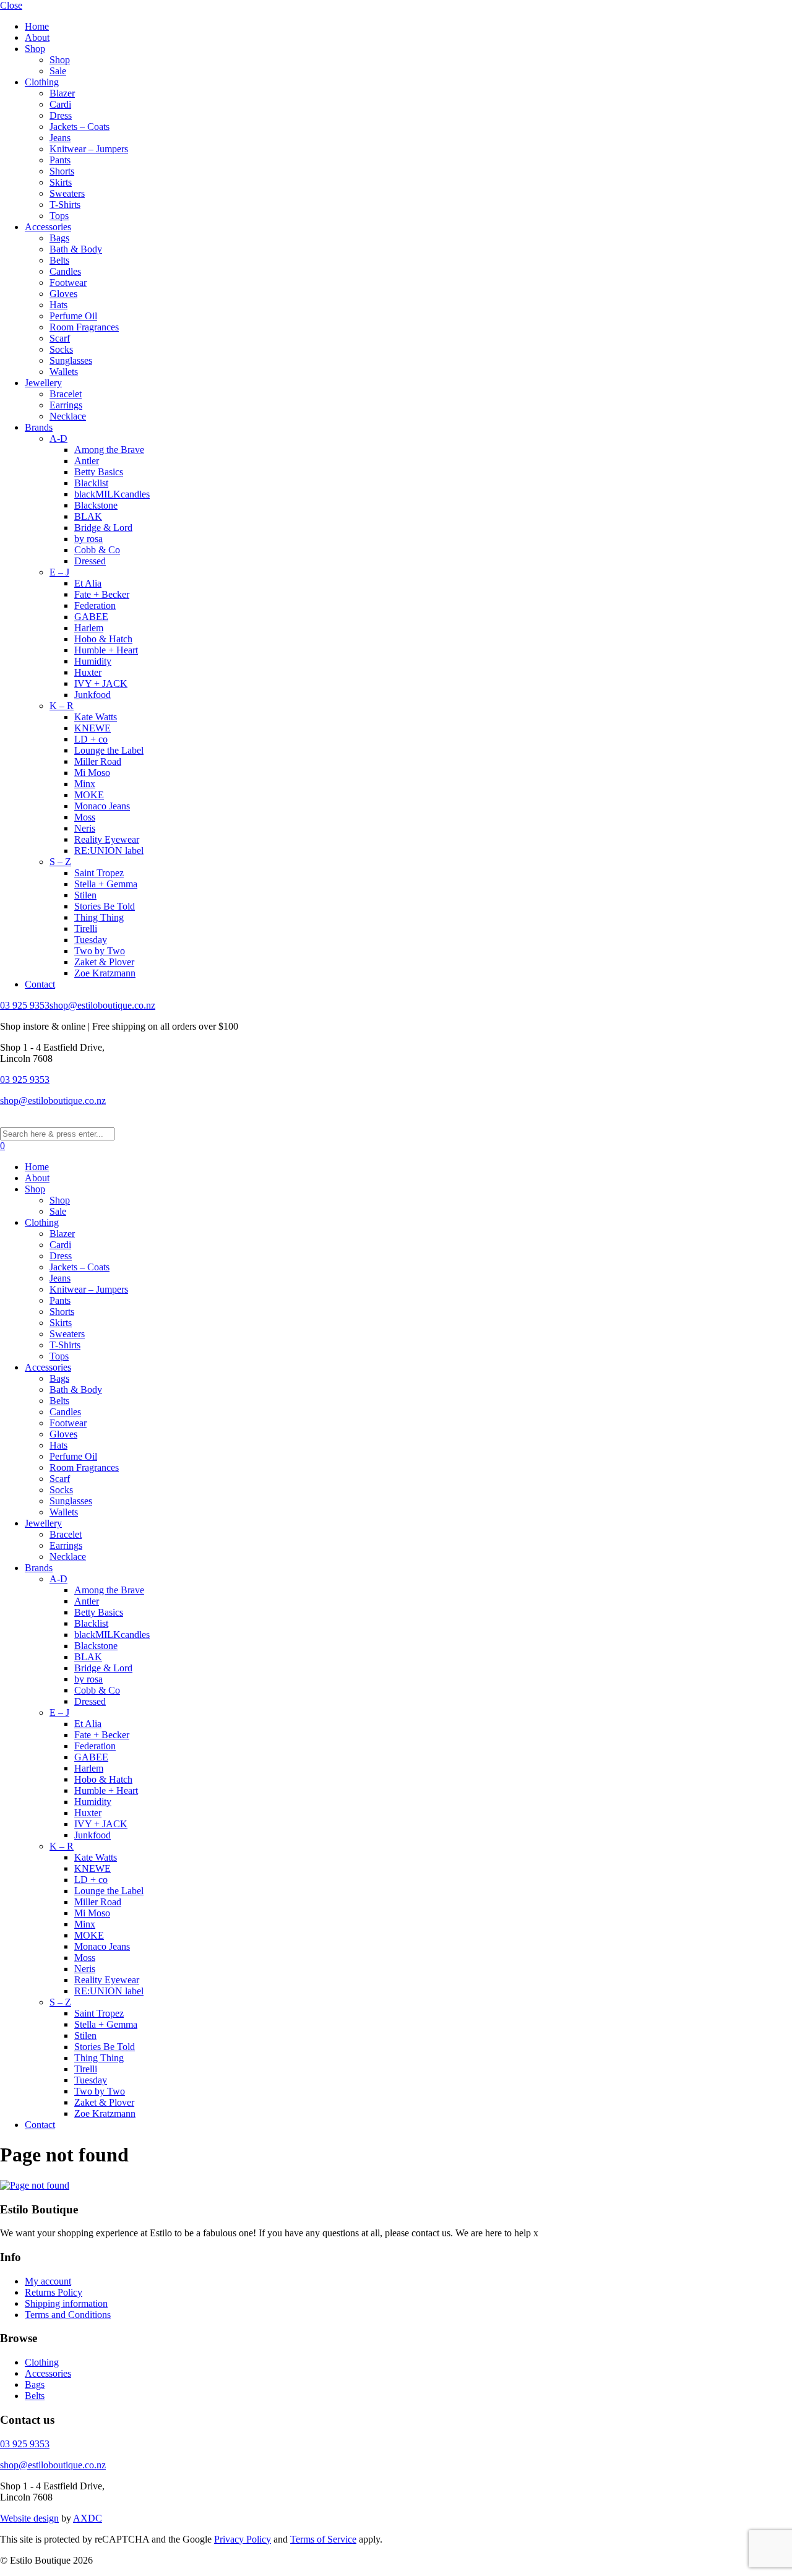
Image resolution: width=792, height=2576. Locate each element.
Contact (40, 984)
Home (37, 26)
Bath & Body (76, 249)
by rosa (88, 539)
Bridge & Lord (103, 528)
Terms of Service (323, 2539)
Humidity (93, 661)
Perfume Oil (73, 316)
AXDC (88, 2518)
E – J (59, 572)
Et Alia (88, 583)
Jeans (60, 138)
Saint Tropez (99, 873)
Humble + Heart (106, 650)
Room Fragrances (84, 327)
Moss (85, 817)
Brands (39, 427)
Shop (35, 49)
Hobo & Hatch (103, 639)
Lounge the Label (109, 750)
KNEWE (93, 728)
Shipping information (66, 2303)
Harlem (89, 628)
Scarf (60, 338)
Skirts (61, 182)
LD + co (91, 739)
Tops (59, 216)
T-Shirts (65, 205)
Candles (65, 271)
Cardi (60, 104)
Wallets (64, 372)
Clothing (42, 82)
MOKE (89, 795)
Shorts (62, 171)
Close (11, 5)
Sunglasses (71, 360)
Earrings (66, 405)
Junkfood (93, 695)
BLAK (88, 516)
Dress (61, 115)
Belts (59, 260)
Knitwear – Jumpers (89, 149)
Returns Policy (54, 2292)
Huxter (88, 672)
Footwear (68, 282)
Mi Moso (92, 773)
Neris (85, 828)
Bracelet (66, 394)
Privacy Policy (243, 2539)
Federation (95, 605)
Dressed (90, 561)
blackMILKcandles (112, 494)
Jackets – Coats (80, 127)
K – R (62, 706)
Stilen (85, 895)
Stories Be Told (105, 906)
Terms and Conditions (68, 2315)
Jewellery (43, 383)
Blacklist (91, 483)
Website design (29, 2518)
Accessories (48, 227)
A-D (58, 438)
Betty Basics (99, 472)
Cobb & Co (97, 550)
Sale (58, 71)
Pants (60, 160)
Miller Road (98, 761)
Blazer (62, 93)
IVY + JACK (101, 683)
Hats (58, 305)
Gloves (63, 294)
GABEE (91, 617)
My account (48, 2281)
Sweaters (67, 193)
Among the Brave (109, 450)
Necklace (68, 416)
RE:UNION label (109, 851)
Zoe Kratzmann (105, 973)
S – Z (60, 862)
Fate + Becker (102, 594)
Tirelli (86, 928)
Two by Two (100, 951)
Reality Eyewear (107, 839)
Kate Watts (96, 717)
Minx (85, 784)
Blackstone (96, 505)
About (37, 37)
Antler (87, 461)
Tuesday (91, 940)
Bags (59, 238)
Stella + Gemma (106, 884)
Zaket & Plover (104, 962)
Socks (61, 349)
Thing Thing (99, 917)
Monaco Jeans (102, 806)
